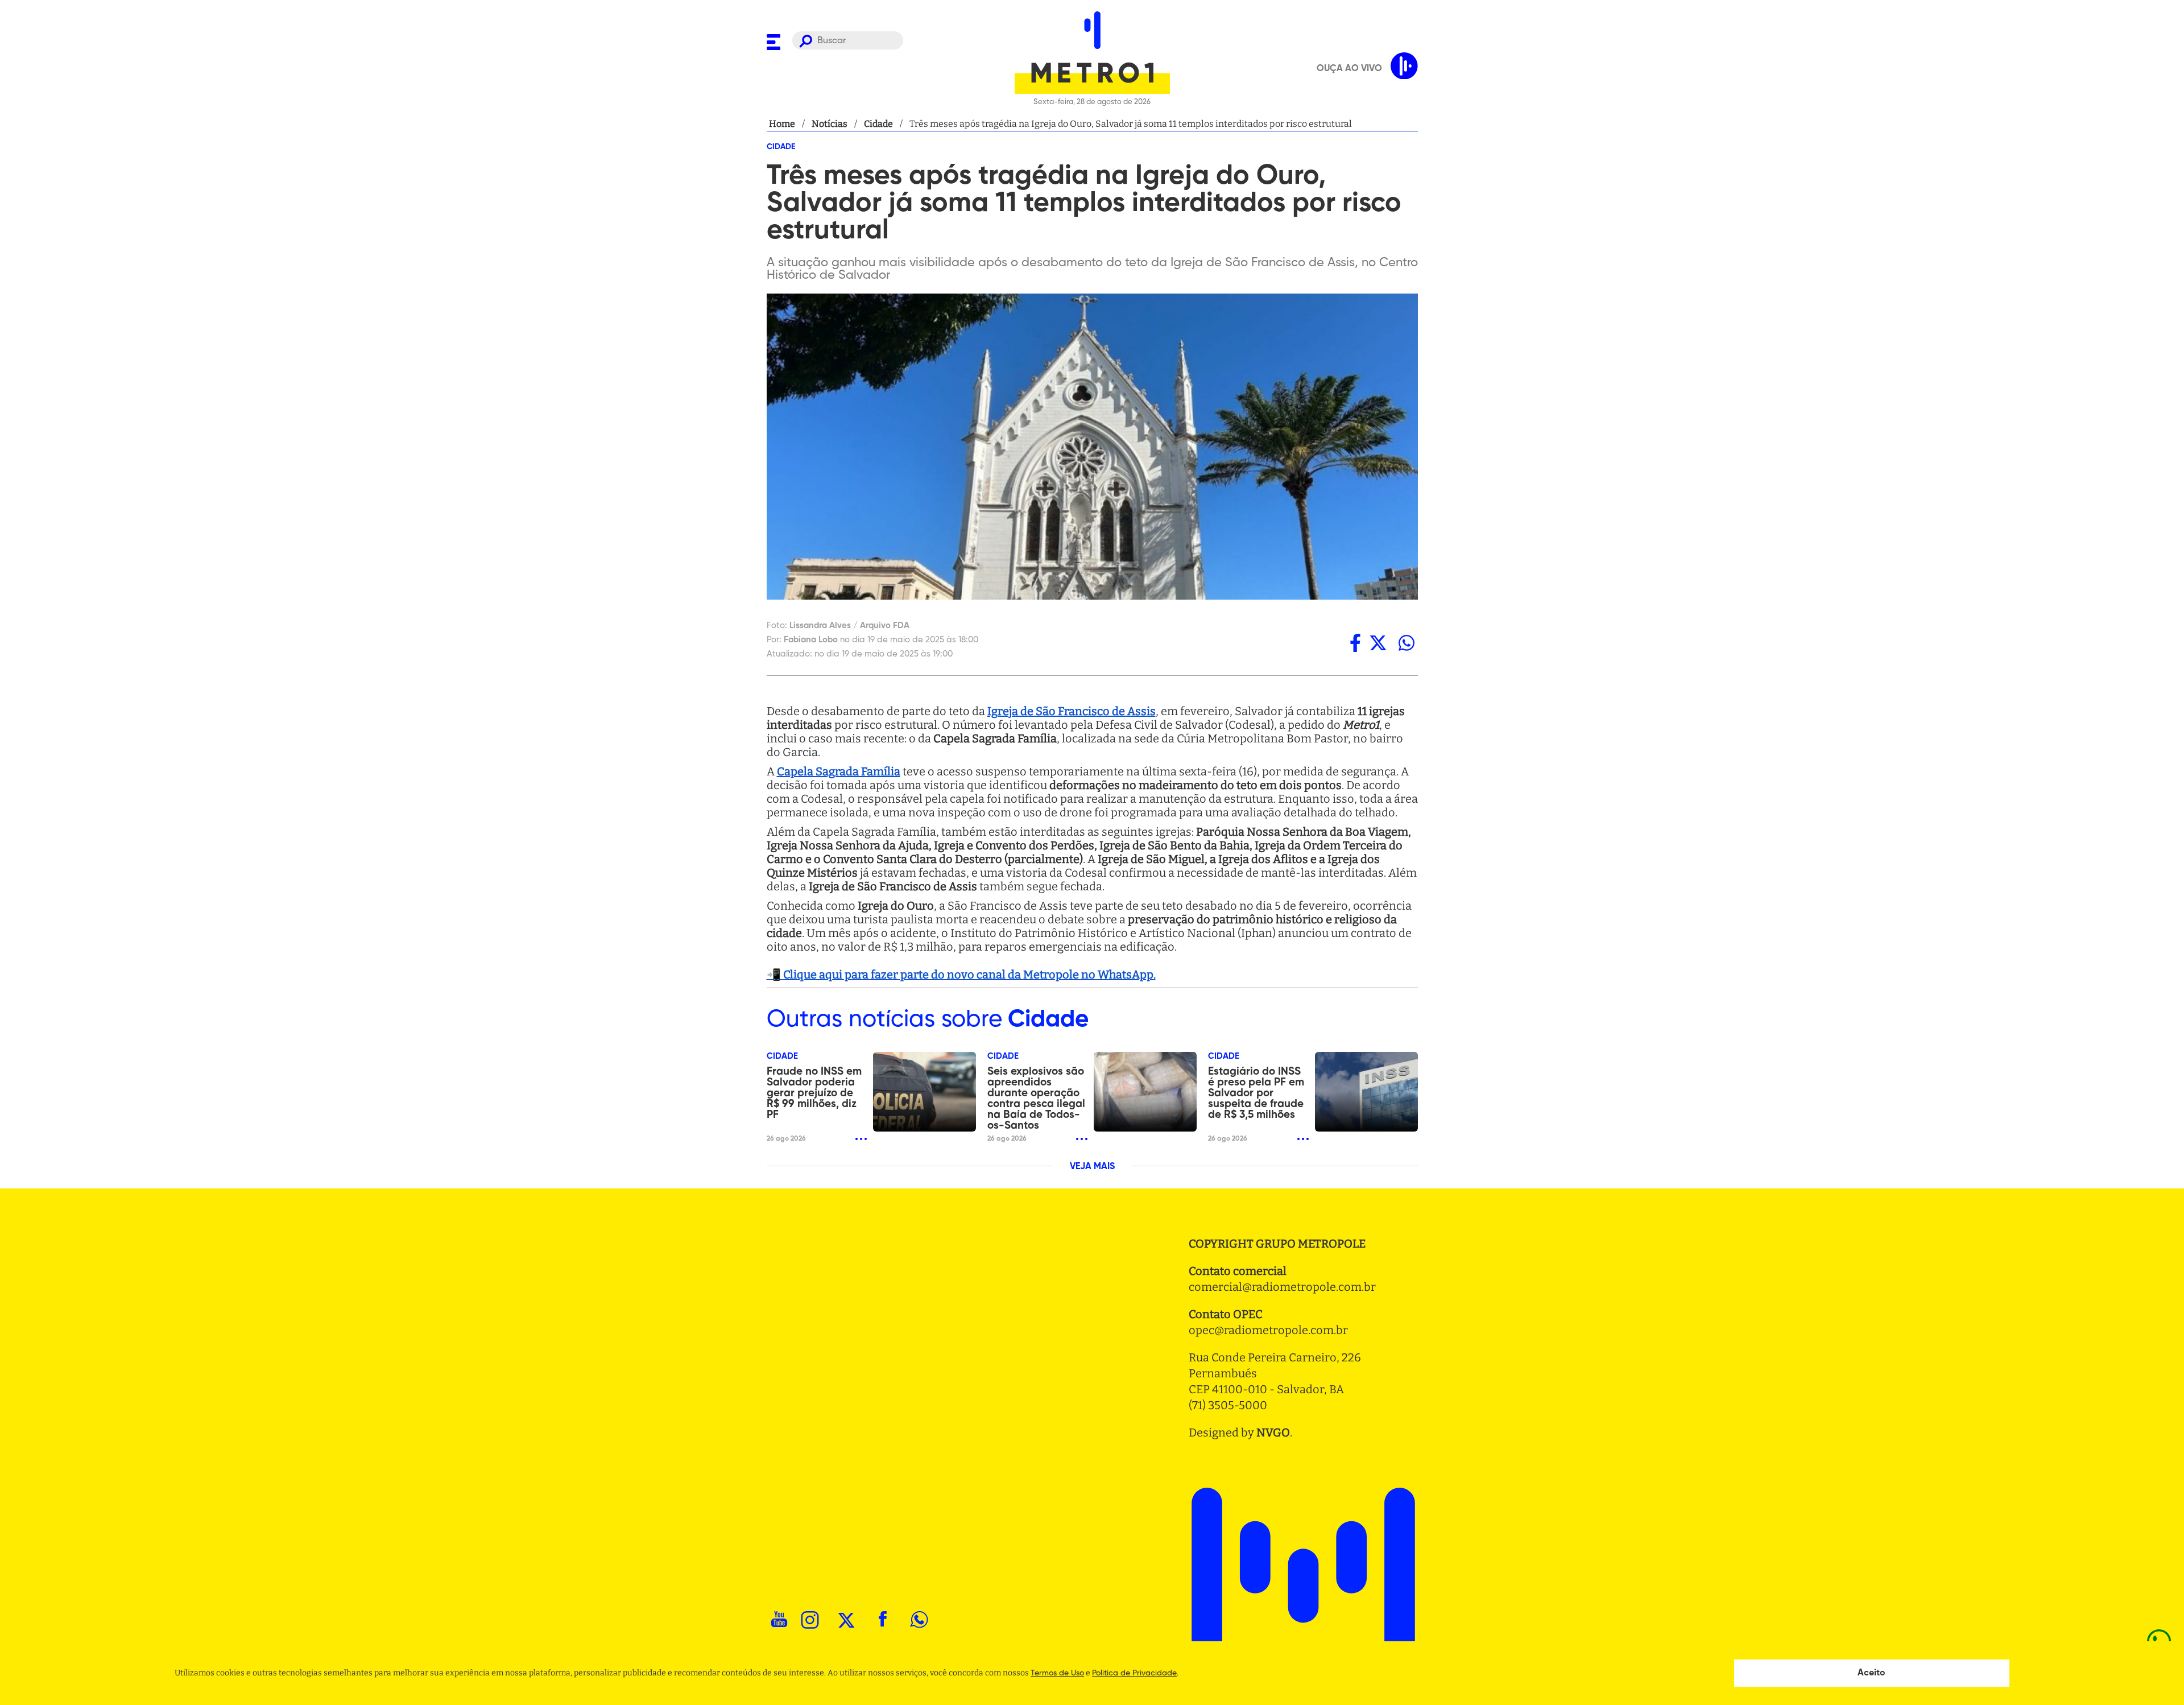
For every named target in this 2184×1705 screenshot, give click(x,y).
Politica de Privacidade (1134, 1673)
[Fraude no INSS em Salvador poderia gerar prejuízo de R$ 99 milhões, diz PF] (925, 1092)
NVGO (1273, 1432)
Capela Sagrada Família (839, 771)
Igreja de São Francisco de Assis (1072, 711)
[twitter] (1378, 643)
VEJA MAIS (1092, 1167)
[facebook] (1355, 643)
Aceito (1871, 1673)
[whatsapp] (1407, 643)
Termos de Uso (1057, 1673)
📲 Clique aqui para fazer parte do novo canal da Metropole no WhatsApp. (961, 975)
